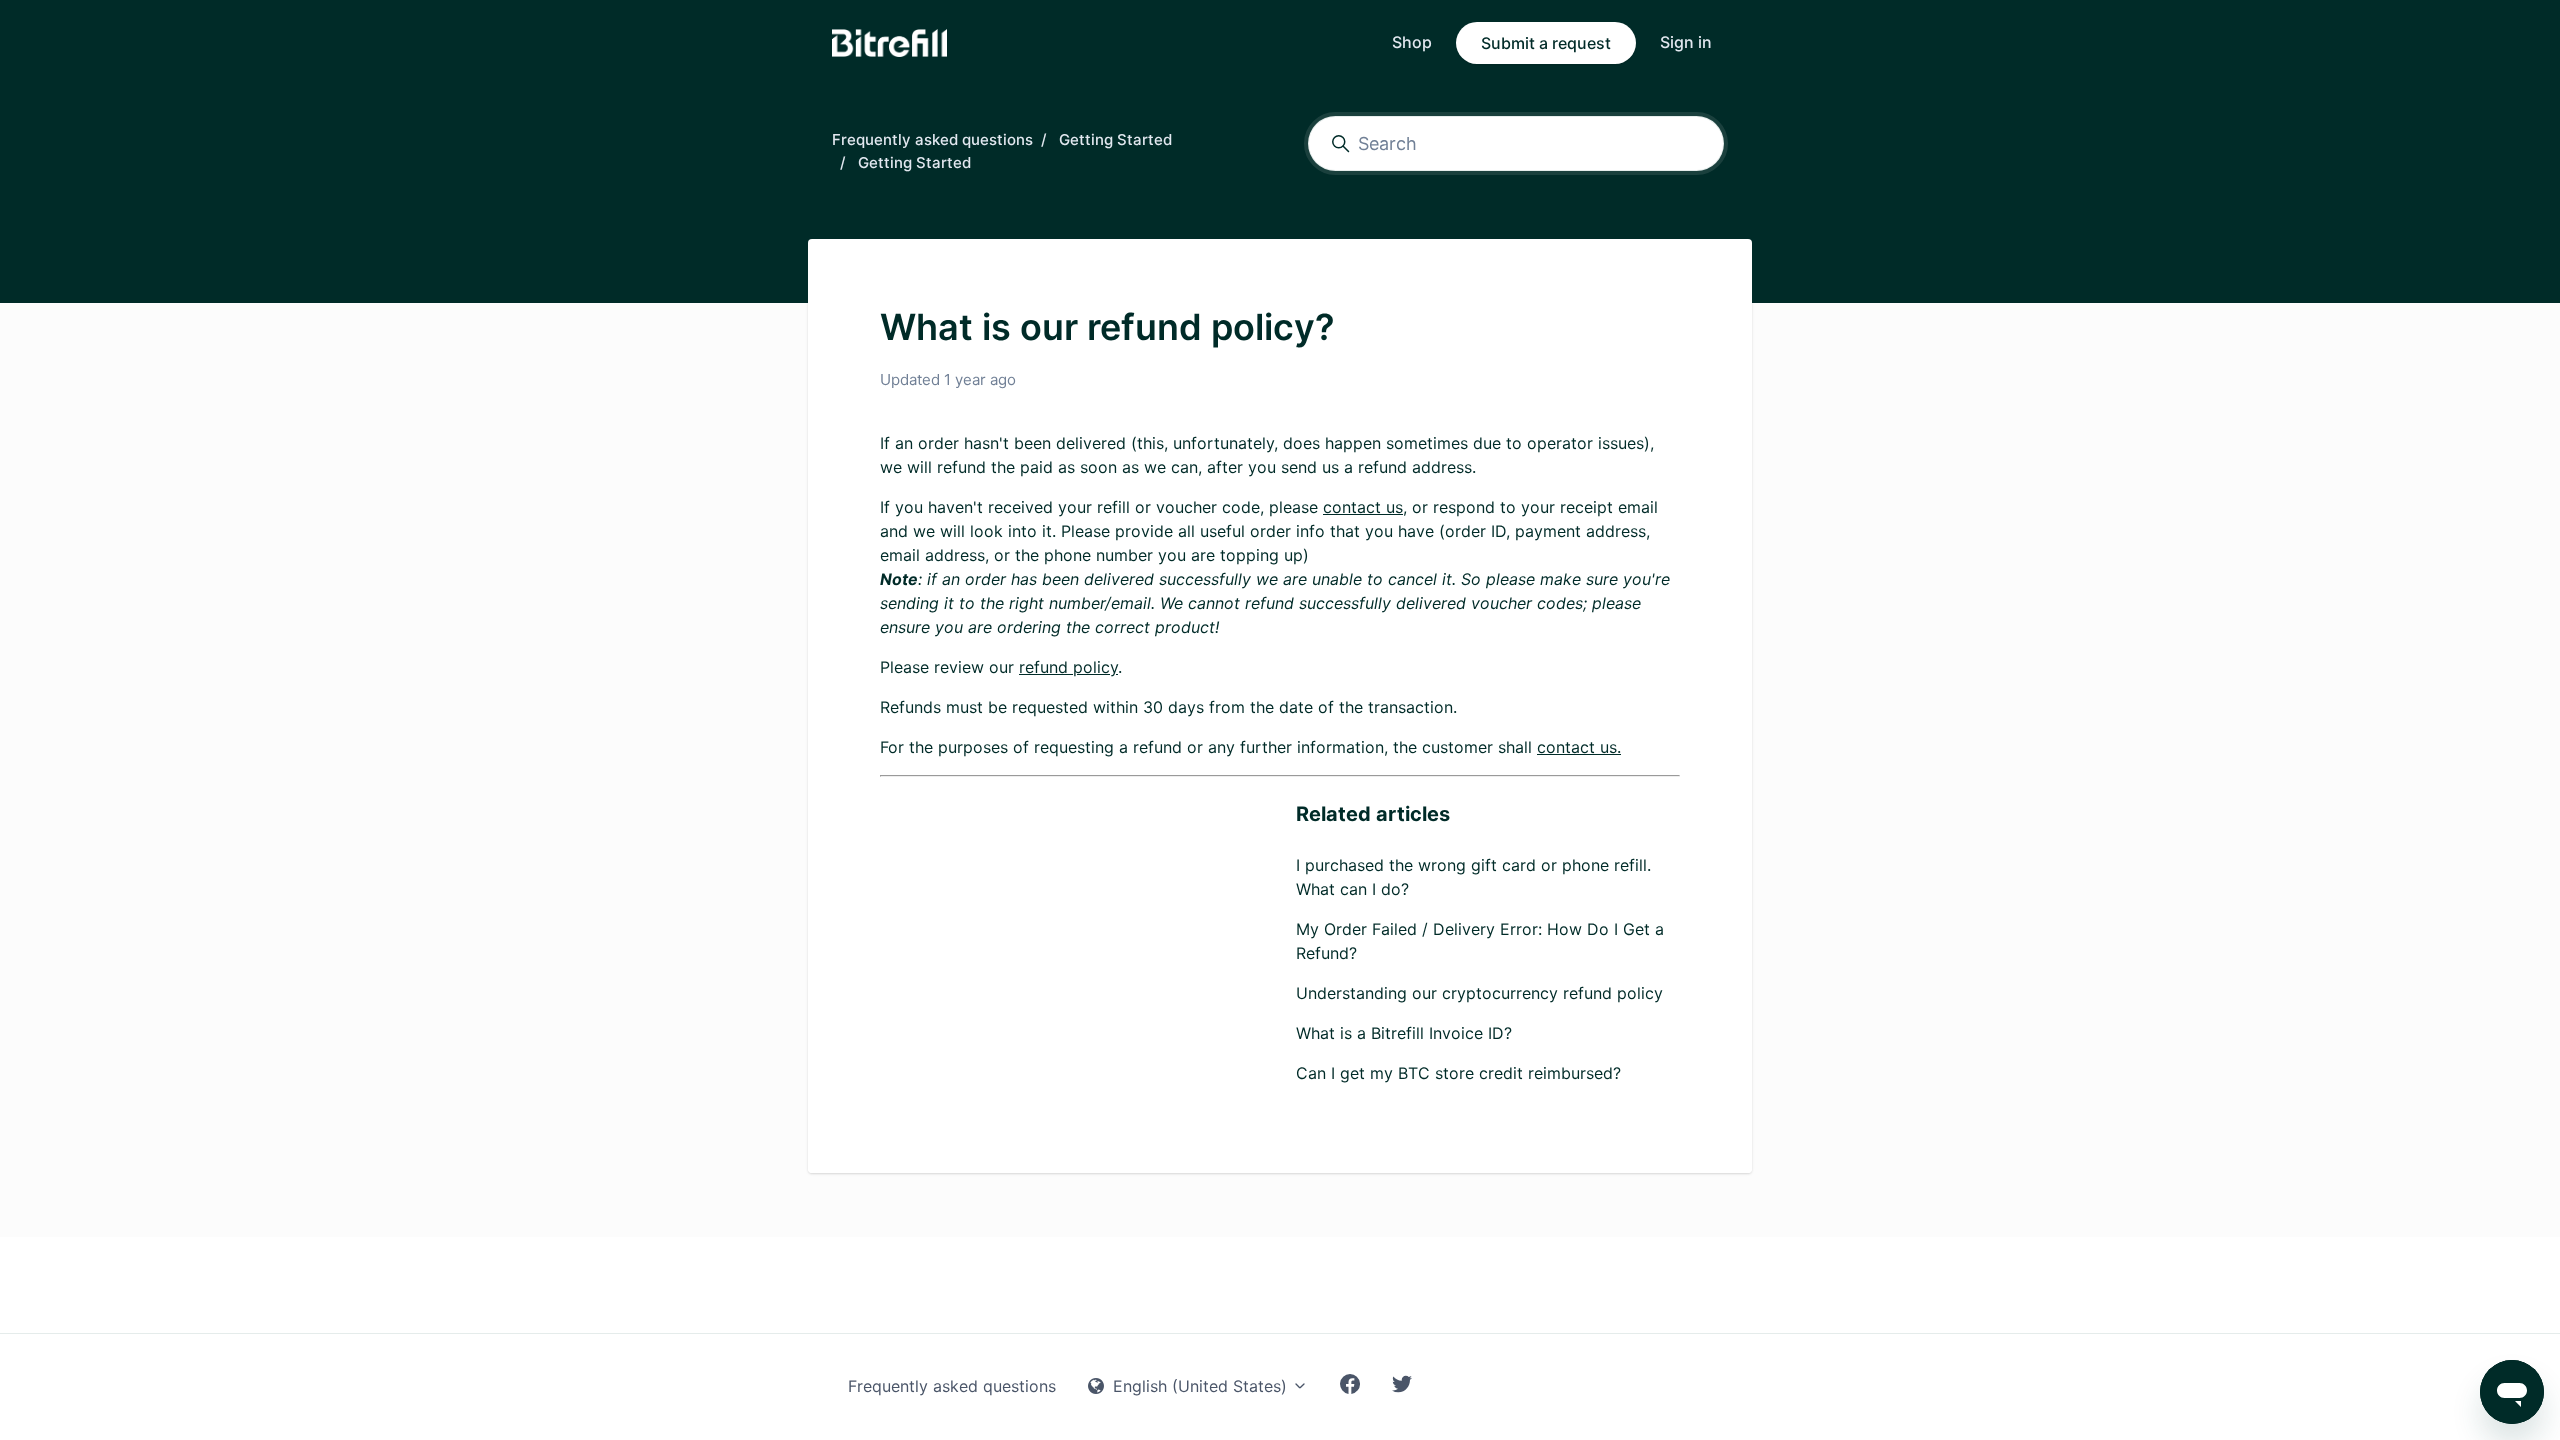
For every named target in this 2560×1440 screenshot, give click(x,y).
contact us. (1579, 747)
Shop (1412, 42)
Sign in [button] (1686, 42)
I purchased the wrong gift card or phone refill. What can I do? (1473, 877)
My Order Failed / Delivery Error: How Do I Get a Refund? (1480, 941)
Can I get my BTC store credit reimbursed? (1458, 1073)
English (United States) (1200, 1386)
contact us (1363, 507)
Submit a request (1546, 43)
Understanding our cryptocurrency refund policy (1479, 993)
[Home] (889, 43)
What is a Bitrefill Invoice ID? (1404, 1033)
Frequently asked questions (932, 139)
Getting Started (1115, 139)
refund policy (1068, 667)
